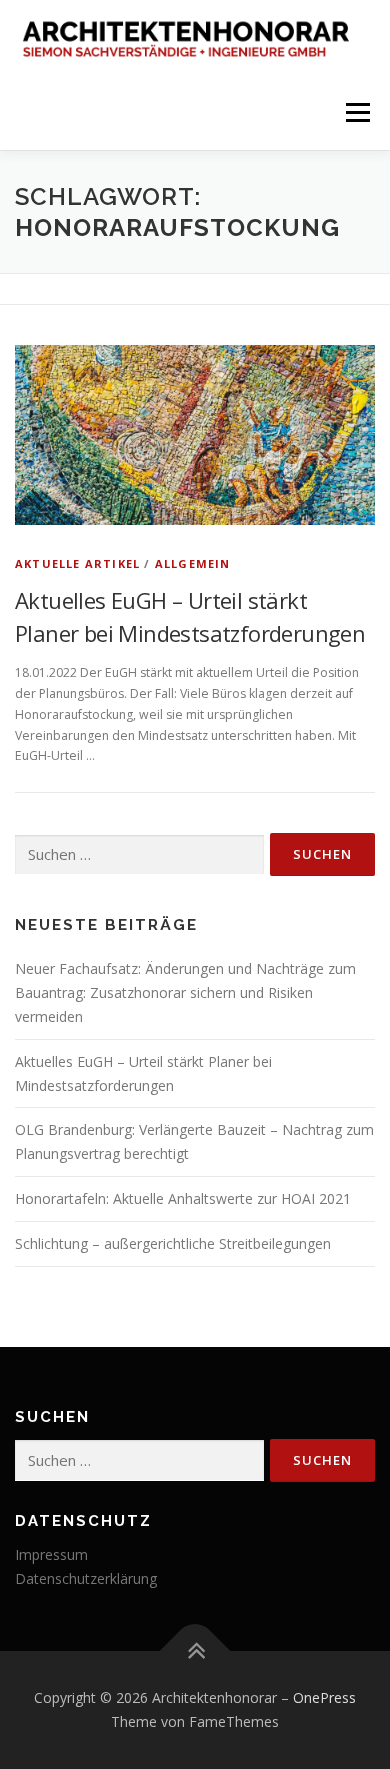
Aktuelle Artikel (77, 563)
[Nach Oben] (195, 1651)
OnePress (324, 1697)
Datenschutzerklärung (86, 1578)
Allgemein (193, 563)
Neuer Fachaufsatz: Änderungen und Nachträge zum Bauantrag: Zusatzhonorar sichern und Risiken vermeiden (185, 992)
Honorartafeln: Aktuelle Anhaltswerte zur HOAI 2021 (183, 1198)
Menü (356, 112)
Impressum (51, 1554)
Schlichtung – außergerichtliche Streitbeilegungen (173, 1243)
